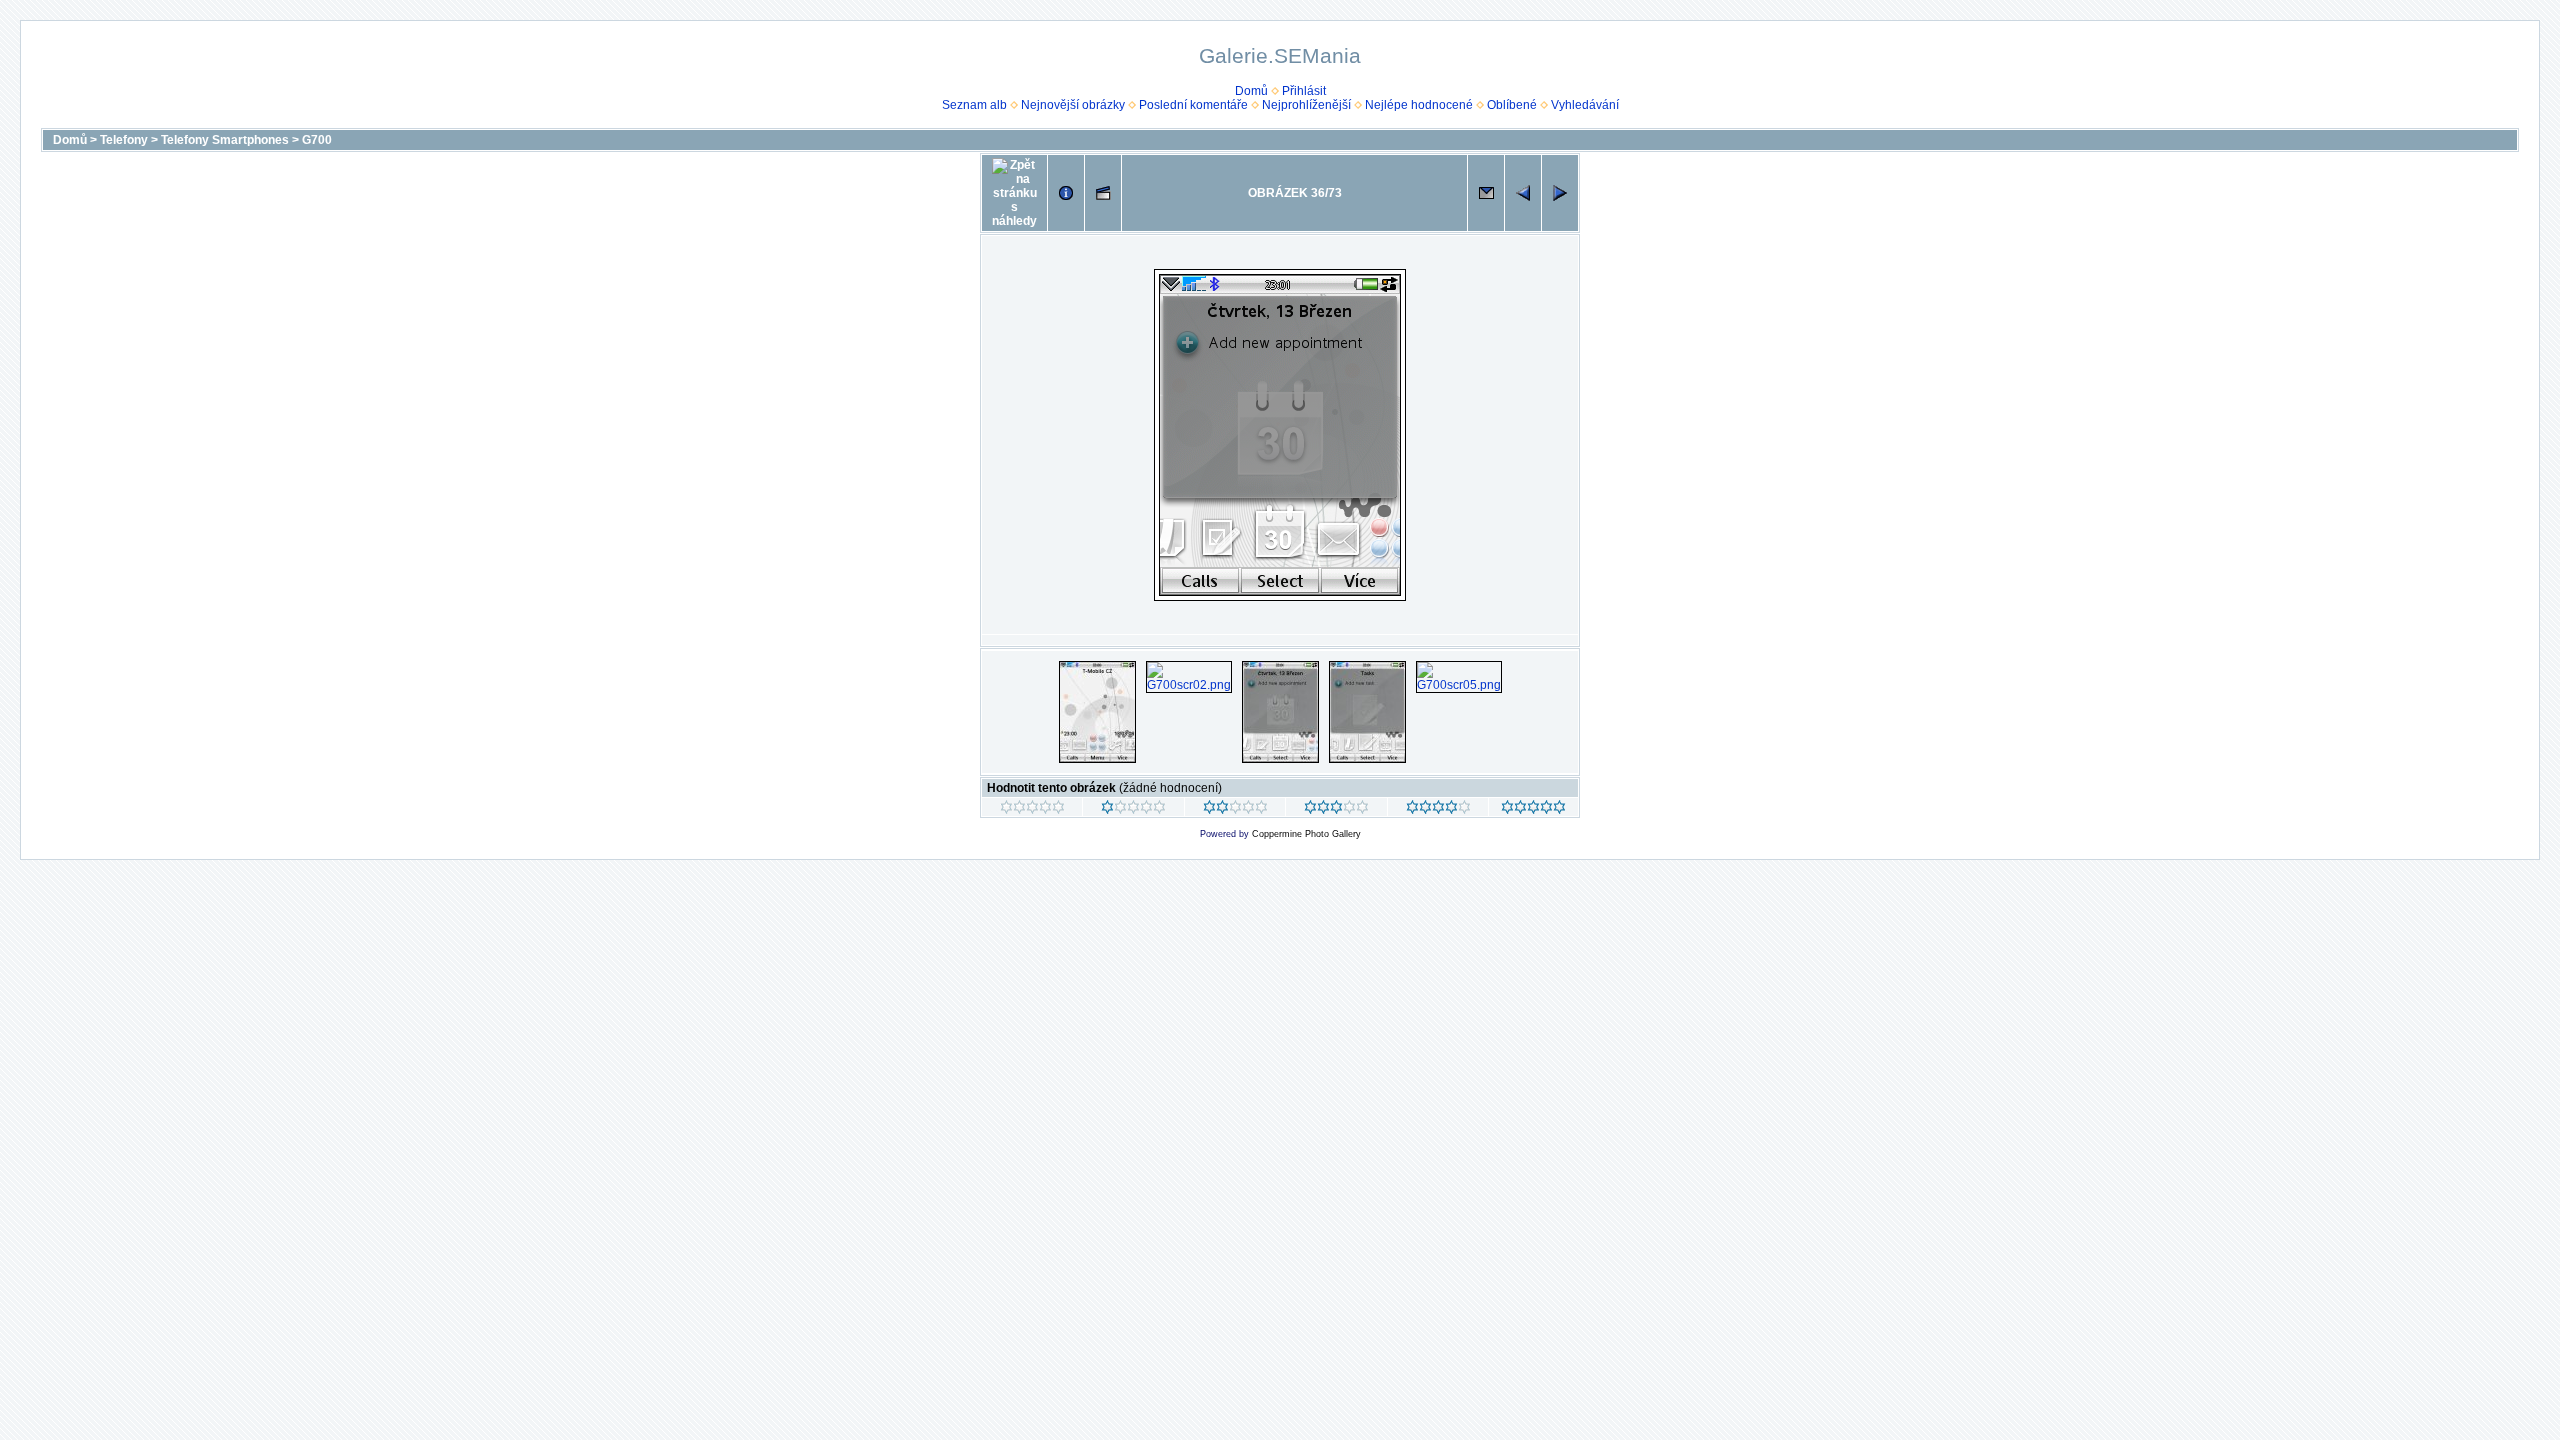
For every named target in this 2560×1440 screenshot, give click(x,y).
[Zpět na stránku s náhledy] (1014, 193)
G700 (317, 140)
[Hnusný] (1032, 810)
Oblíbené (1512, 105)
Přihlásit (1304, 91)
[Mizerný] (1133, 810)
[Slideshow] (1103, 193)
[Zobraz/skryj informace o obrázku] (1066, 193)
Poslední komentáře (1193, 105)
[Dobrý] (1336, 810)
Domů (1251, 91)
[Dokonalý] (1533, 810)
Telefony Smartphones (225, 140)
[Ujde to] (1235, 810)
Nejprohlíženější (1306, 105)
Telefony (124, 140)
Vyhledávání (1585, 105)
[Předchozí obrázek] (1523, 193)
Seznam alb (974, 105)
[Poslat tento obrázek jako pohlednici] (1486, 193)
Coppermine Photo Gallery (1306, 834)
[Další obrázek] (1560, 193)
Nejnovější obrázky (1073, 105)
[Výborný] (1438, 810)
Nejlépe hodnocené (1419, 105)
